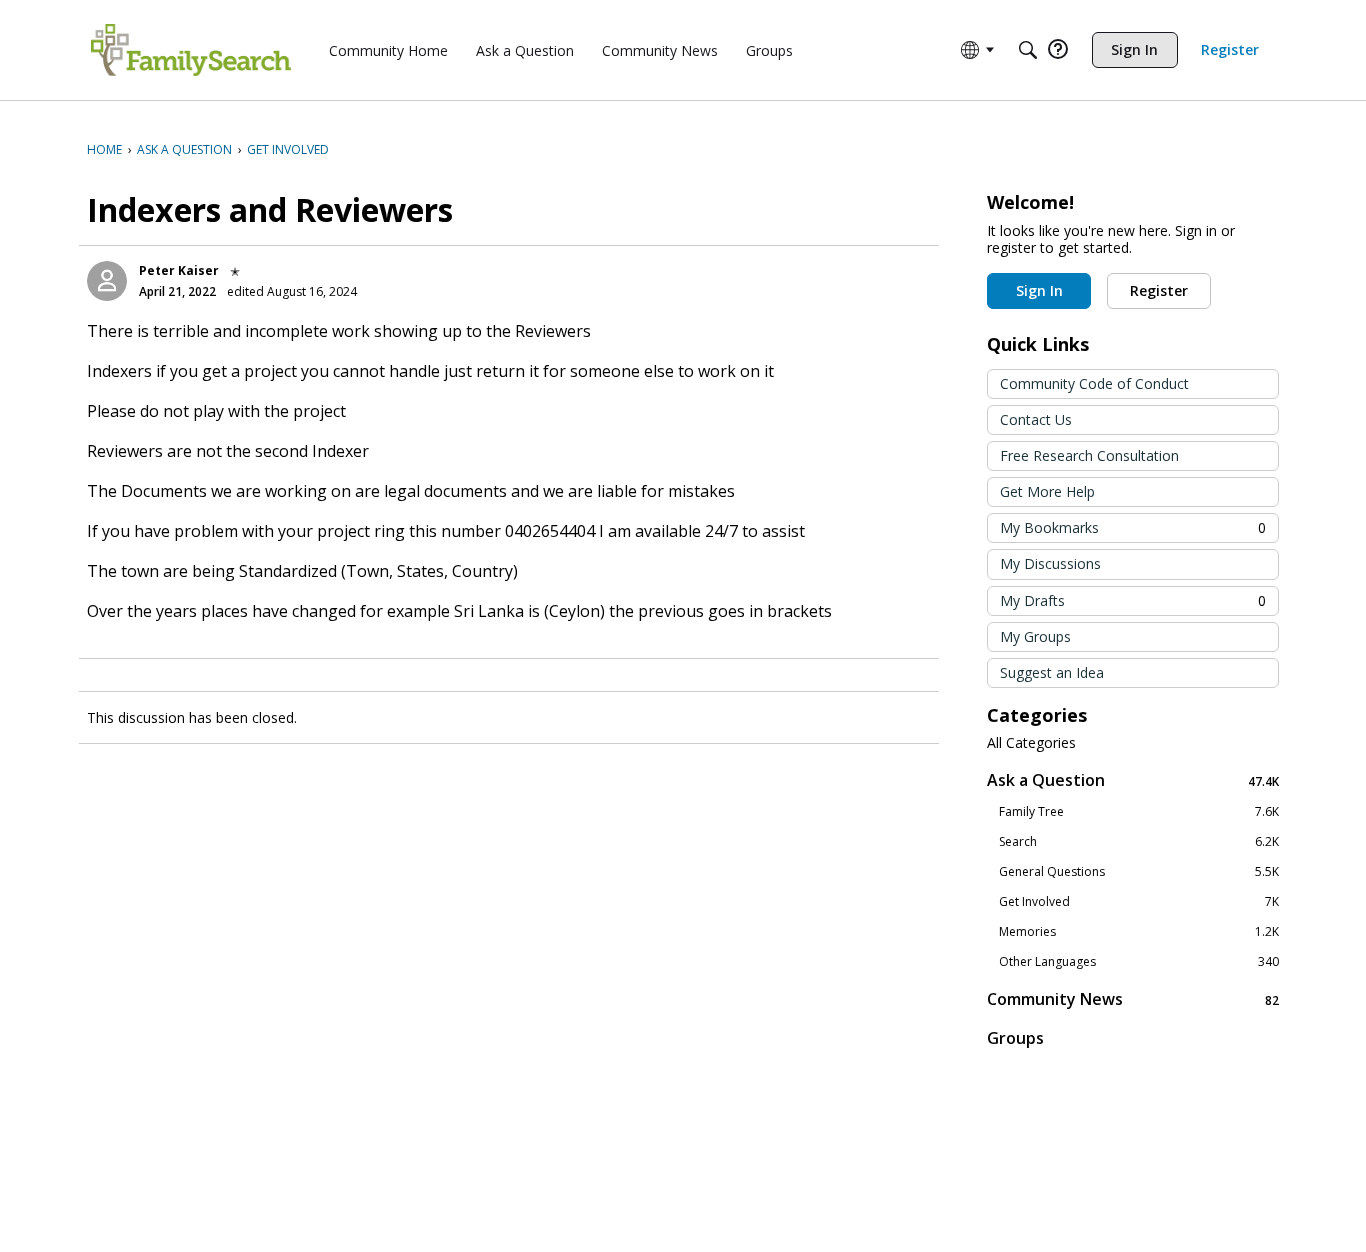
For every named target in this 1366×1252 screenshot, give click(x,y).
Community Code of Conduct (1094, 383)
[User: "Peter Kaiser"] (107, 281)
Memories (1139, 932)
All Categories (1031, 743)
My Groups (1035, 636)
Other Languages (1139, 962)
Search (1139, 842)
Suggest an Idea (1052, 672)
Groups (1015, 1038)
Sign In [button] (1039, 290)
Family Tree (1139, 812)
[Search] (1028, 50)
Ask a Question (1133, 780)
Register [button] (1159, 290)
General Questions (1139, 872)
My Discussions (1050, 563)
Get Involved (1139, 902)
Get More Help (1047, 491)
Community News (1133, 999)
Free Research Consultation (1089, 455)
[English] (191, 50)
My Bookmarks (1133, 527)
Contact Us (1036, 419)
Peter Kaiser (179, 270)
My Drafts (1133, 600)
